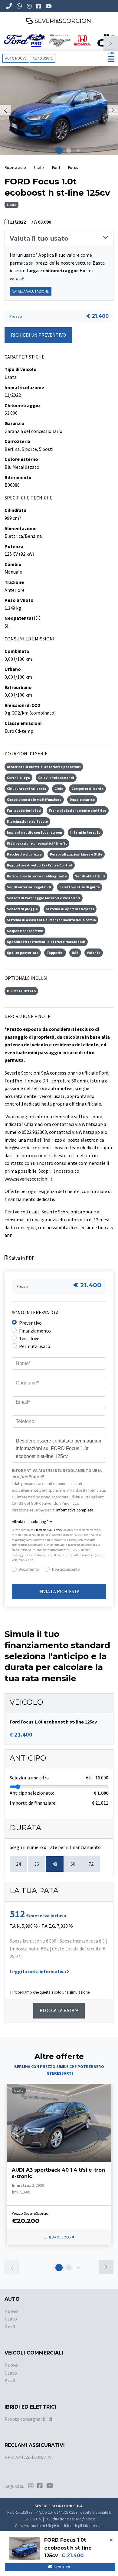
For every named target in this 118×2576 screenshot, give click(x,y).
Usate (39, 168)
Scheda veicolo (57, 2237)
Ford (56, 168)
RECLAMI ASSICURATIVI (29, 2457)
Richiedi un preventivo (38, 335)
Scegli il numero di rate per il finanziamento (55, 1847)
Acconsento (29, 1569)
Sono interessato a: (36, 1312)
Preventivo (30, 1323)
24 (18, 1864)
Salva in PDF (21, 1258)
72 (91, 1864)
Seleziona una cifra (29, 1778)
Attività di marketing (30, 1522)
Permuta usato (35, 1346)
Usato (11, 2319)
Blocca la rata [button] (57, 2010)
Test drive (29, 1338)
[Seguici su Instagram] (30, 6)
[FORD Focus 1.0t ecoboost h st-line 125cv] (59, 110)
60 (73, 1864)
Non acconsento (66, 1569)
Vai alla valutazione (31, 291)
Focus (73, 168)
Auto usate (43, 58)
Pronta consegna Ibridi (28, 2419)
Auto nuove (16, 58)
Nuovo (11, 2311)
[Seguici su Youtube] (49, 6)
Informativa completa (75, 1510)
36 (37, 1864)
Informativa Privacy (49, 1530)
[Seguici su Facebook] (39, 6)
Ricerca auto (15, 168)
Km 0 (10, 2327)
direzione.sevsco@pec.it (74, 2519)
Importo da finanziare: (33, 1803)
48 (55, 1864)
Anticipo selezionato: (32, 1793)
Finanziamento (35, 1331)
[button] (111, 43)
